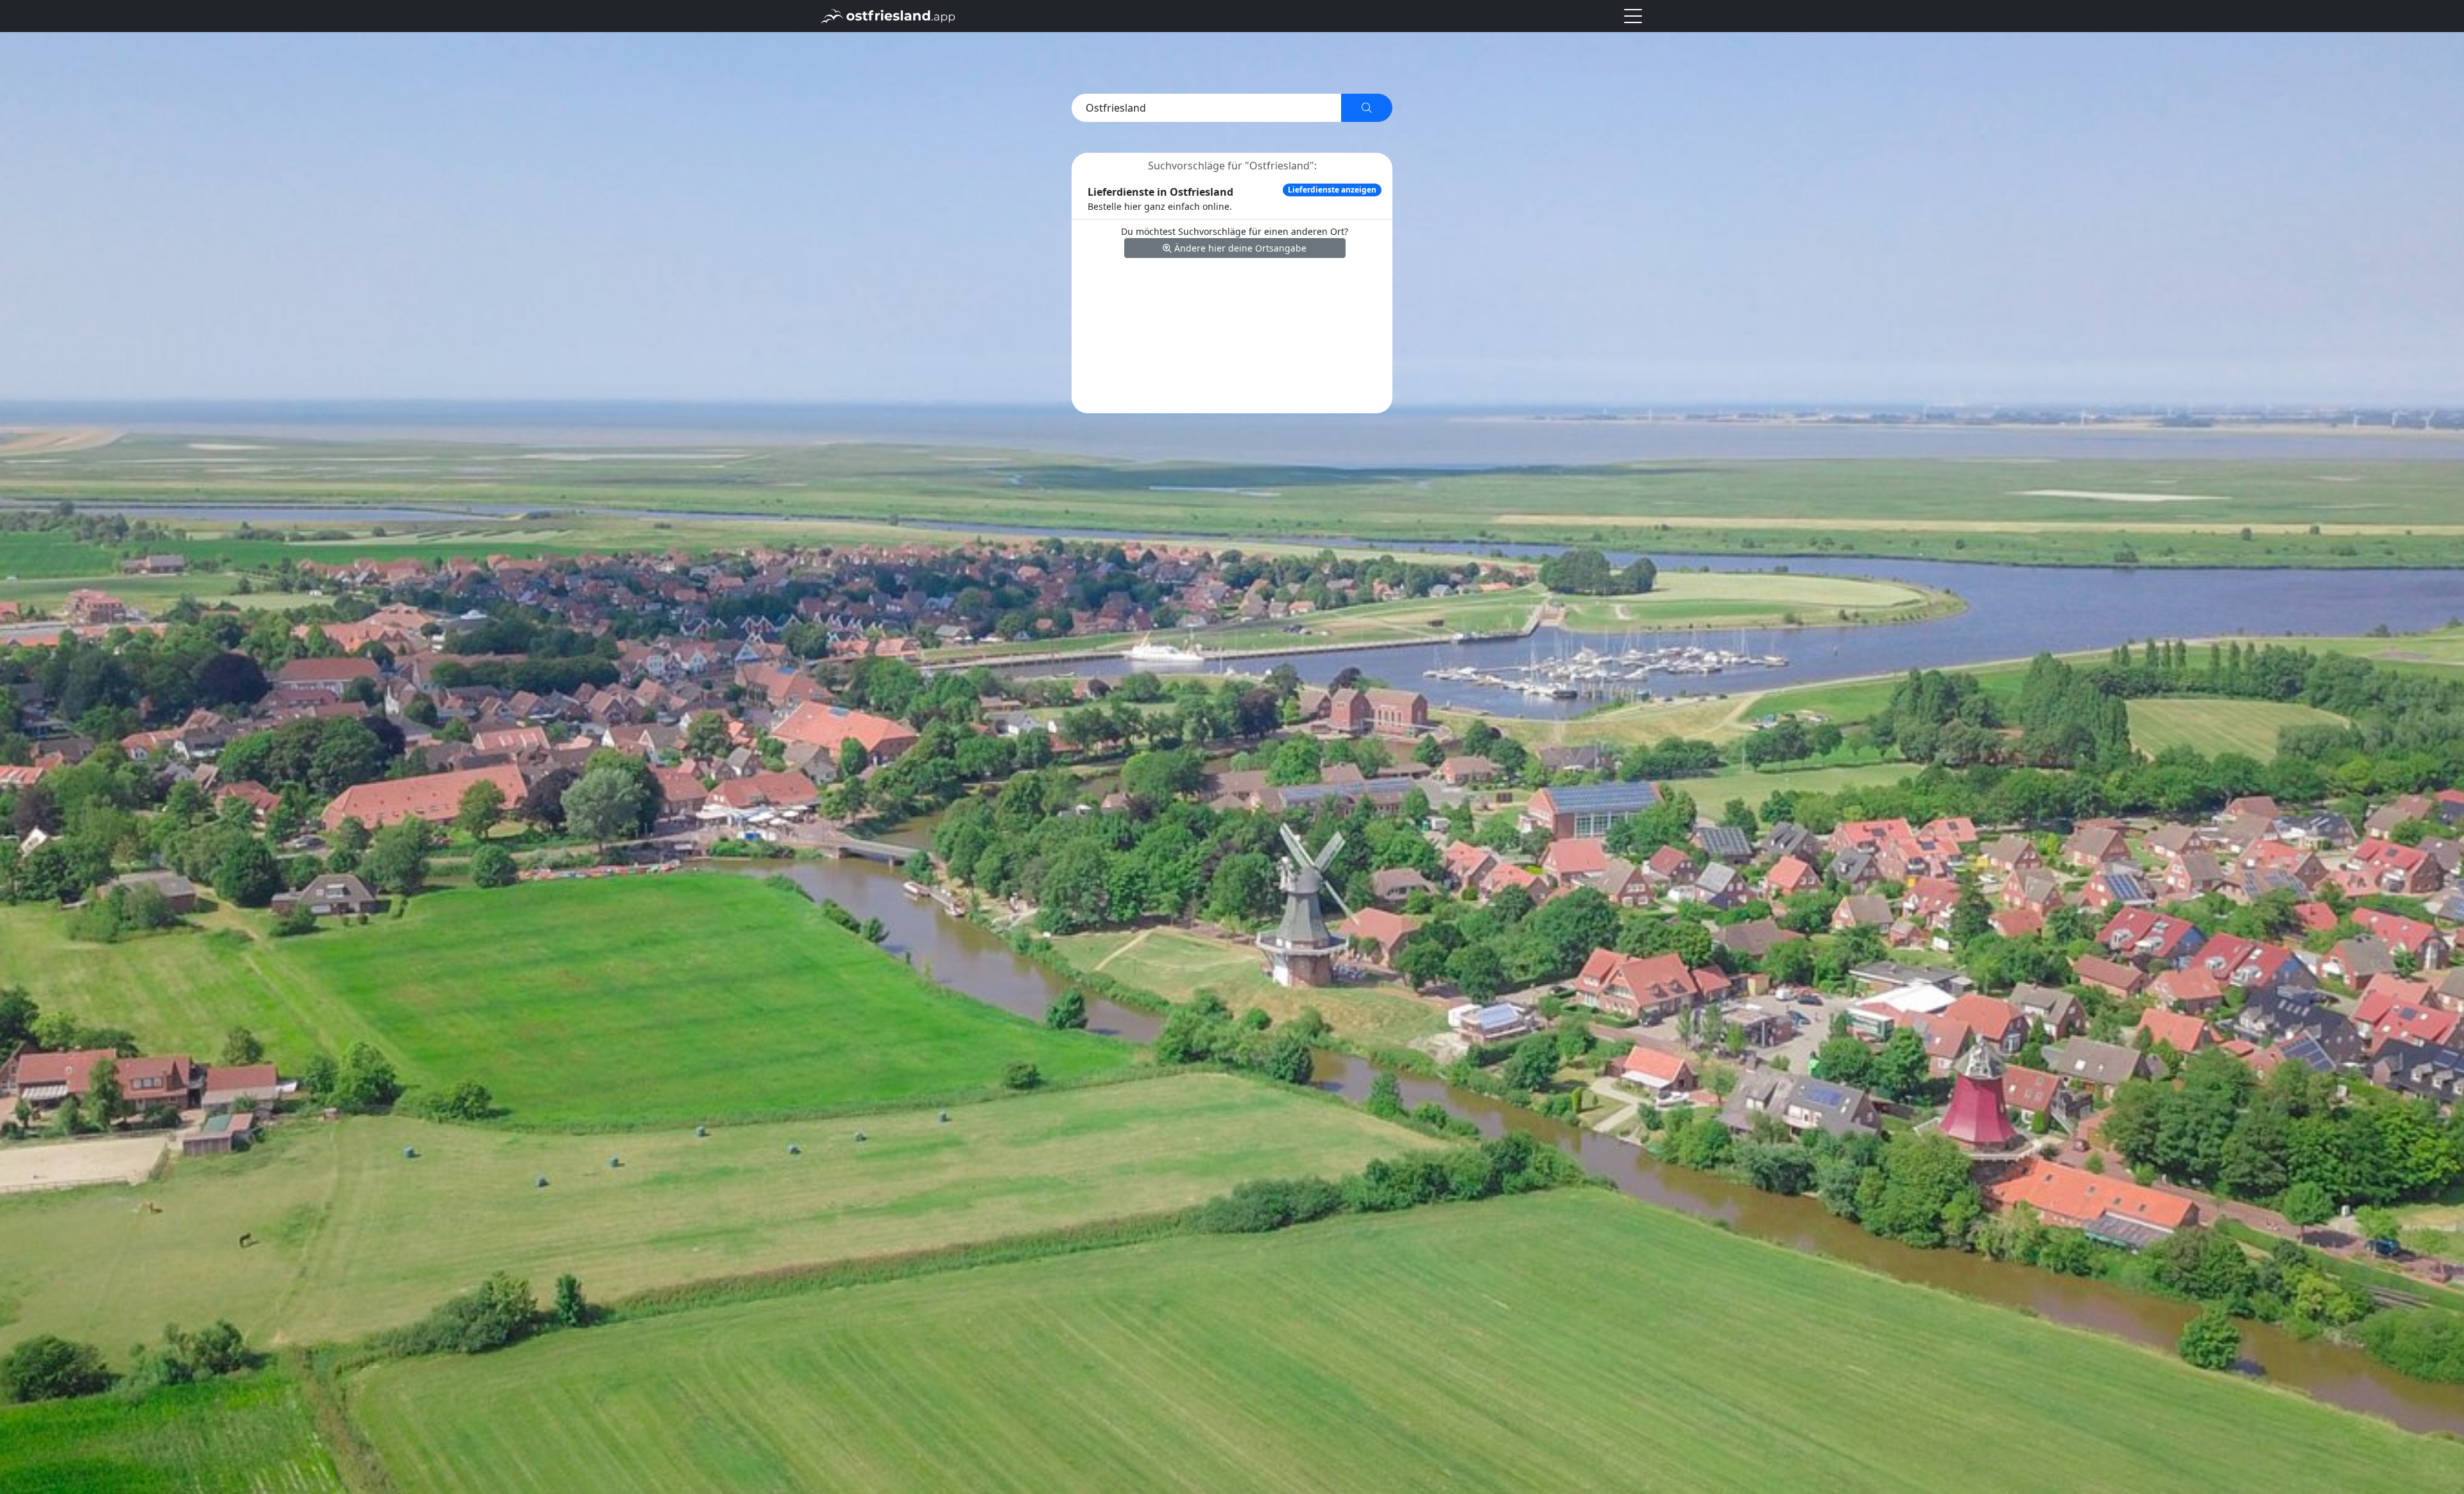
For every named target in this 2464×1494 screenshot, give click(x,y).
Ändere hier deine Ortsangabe (1239, 248)
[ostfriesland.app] (888, 15)
